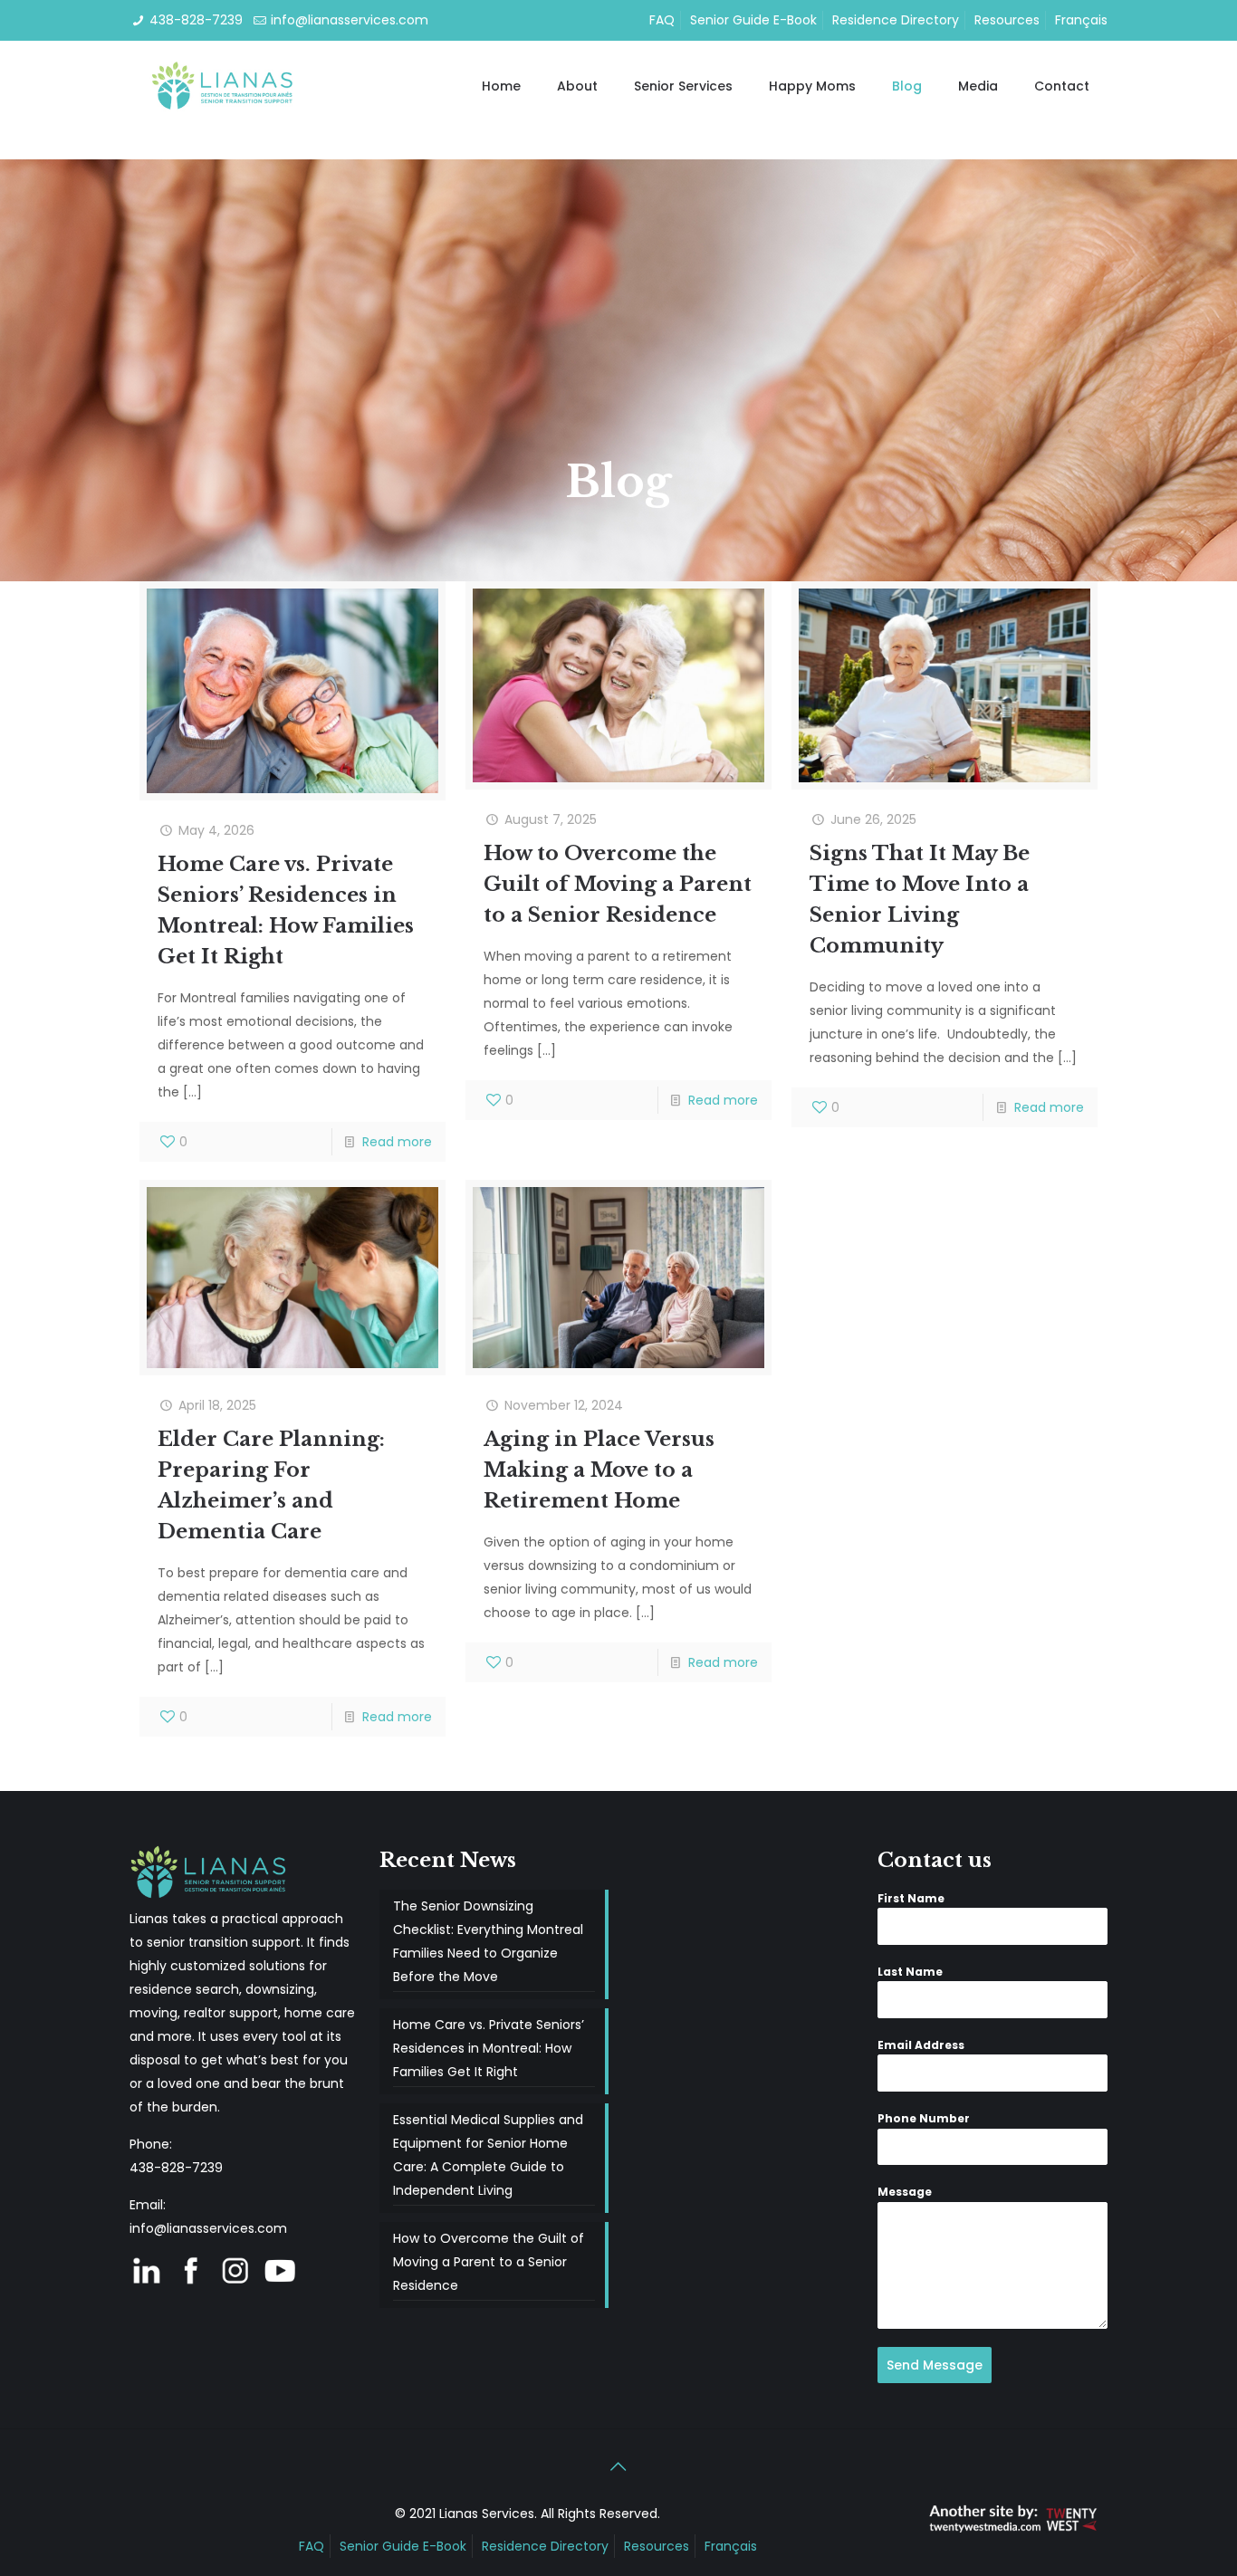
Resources (1007, 20)
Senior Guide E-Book (753, 20)
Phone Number (924, 2118)
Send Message (935, 2365)
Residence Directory (896, 20)
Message (905, 2192)
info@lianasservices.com (350, 20)
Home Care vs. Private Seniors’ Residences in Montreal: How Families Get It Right (489, 2048)
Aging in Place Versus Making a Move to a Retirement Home (599, 1470)
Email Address (921, 2045)
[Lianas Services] (224, 86)
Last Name (910, 1972)
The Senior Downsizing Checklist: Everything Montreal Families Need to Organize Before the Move (488, 1941)
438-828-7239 (196, 20)
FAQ (662, 20)
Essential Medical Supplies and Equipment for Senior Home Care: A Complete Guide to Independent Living (488, 2155)
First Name (911, 1898)
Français (1081, 20)
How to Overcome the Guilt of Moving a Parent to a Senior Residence (618, 884)
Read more (397, 1142)
